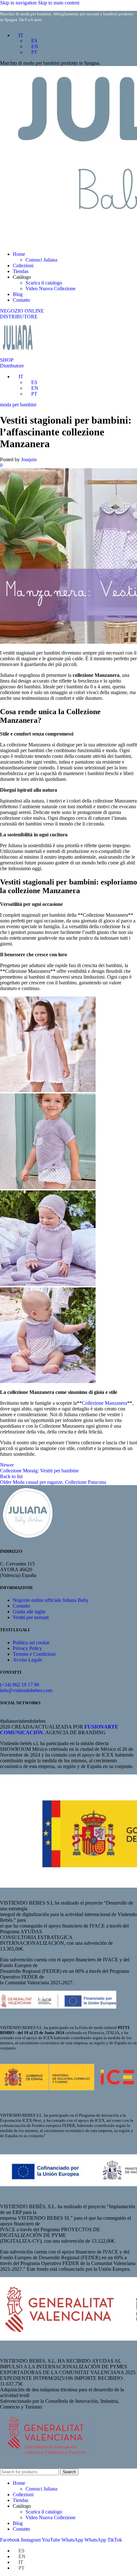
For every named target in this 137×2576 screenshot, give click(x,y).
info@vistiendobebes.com (26, 1690)
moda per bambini (18, 405)
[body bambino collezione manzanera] (48, 1381)
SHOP (7, 360)
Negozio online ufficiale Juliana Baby (51, 1600)
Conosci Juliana (41, 260)
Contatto (21, 1606)
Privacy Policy (27, 1648)
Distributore (12, 366)
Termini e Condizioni (34, 1654)
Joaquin (29, 459)
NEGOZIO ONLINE (22, 311)
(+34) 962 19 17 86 (20, 1685)
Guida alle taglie (29, 1612)
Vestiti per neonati (31, 1617)
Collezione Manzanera (105, 1403)
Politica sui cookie (31, 1643)
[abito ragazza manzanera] (48, 1090)
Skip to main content (59, 3)
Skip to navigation (19, 3)
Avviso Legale (27, 1660)
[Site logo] (17, 354)
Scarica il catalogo (44, 283)
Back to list (11, 1476)
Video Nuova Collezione (50, 289)
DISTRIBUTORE (19, 317)
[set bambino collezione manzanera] (48, 1187)
